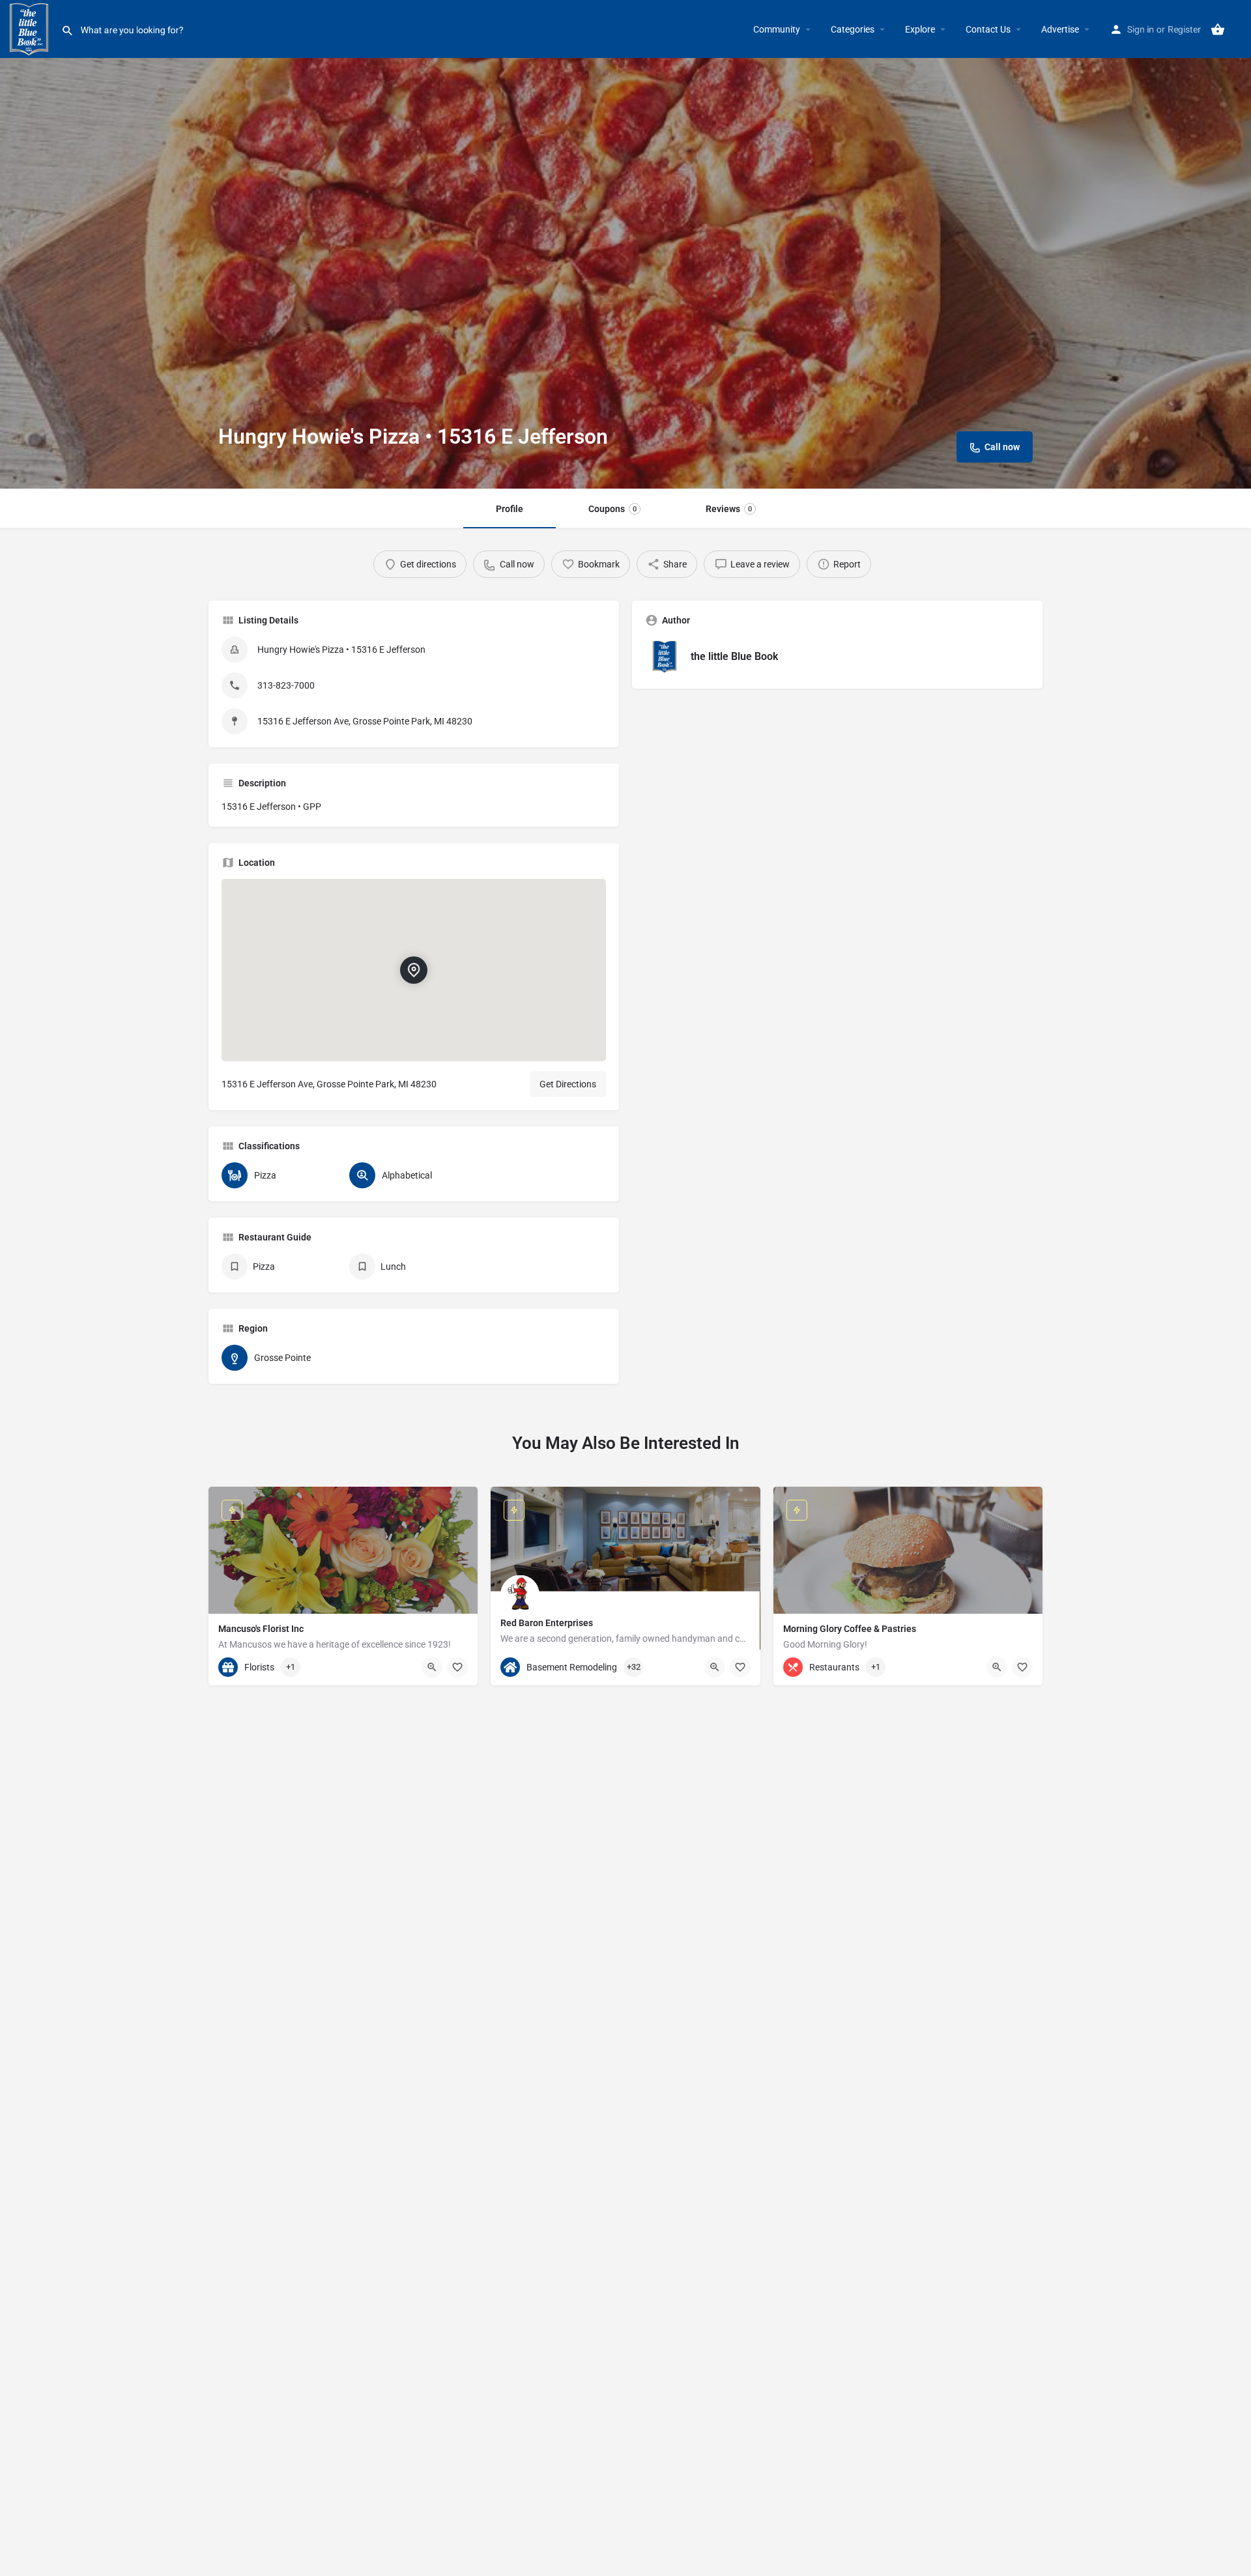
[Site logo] (31, 28)
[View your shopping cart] (1218, 29)
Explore (920, 29)
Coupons (612, 509)
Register (1184, 29)
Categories (853, 29)
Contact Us (988, 29)
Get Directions (568, 1084)
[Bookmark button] (457, 1667)
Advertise (1060, 29)
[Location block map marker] (414, 970)
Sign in (1141, 29)
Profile (510, 509)
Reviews (729, 509)
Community (777, 29)
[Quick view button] (432, 1667)
